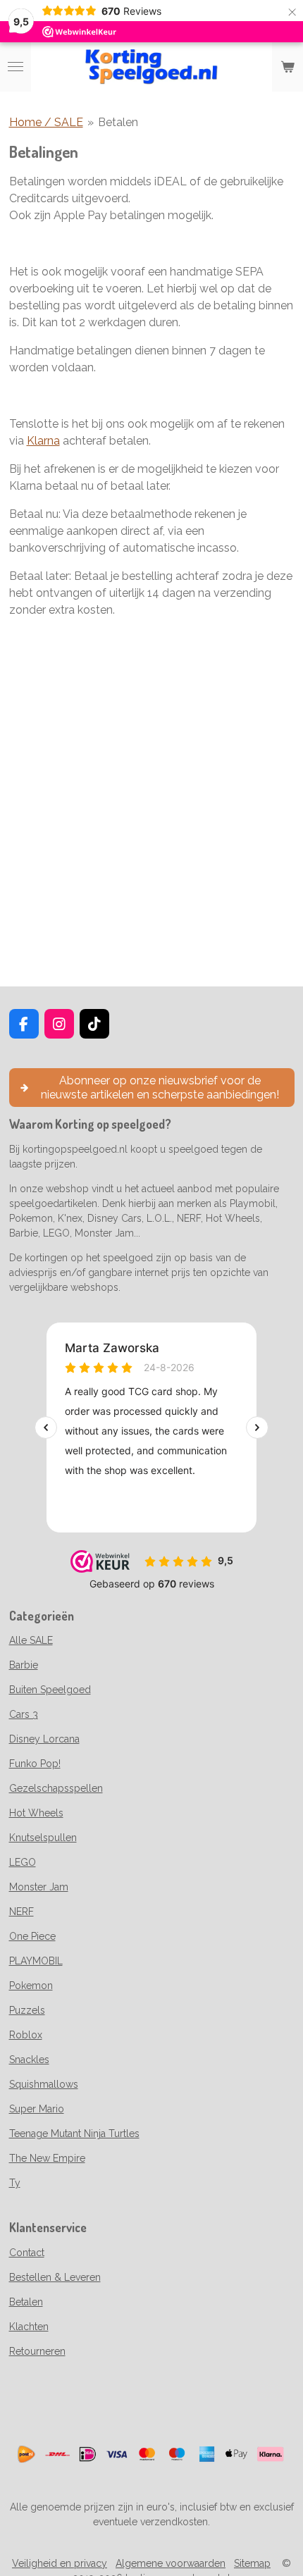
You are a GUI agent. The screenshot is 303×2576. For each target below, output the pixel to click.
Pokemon (31, 1986)
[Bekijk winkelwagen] (287, 67)
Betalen (118, 122)
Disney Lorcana (44, 1739)
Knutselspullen (43, 1838)
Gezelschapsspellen (56, 1788)
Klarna (43, 441)
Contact (27, 2253)
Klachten (29, 2327)
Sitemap (252, 2563)
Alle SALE (31, 1640)
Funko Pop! (35, 1764)
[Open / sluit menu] (16, 67)
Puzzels (27, 2010)
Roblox (26, 2035)
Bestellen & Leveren (55, 2277)
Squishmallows (44, 2084)
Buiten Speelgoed (50, 1690)
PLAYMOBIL (36, 1961)
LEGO (23, 1862)
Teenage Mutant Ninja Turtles (74, 2134)
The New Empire (47, 2158)
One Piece (32, 1936)
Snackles (29, 2060)
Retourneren (37, 2351)
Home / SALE (46, 122)
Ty (15, 2183)
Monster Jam (39, 1887)
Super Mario (37, 2109)
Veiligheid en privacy (60, 2563)
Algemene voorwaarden (171, 2563)
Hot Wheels (36, 1813)
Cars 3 (24, 1714)
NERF (21, 1912)
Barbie (24, 1665)
